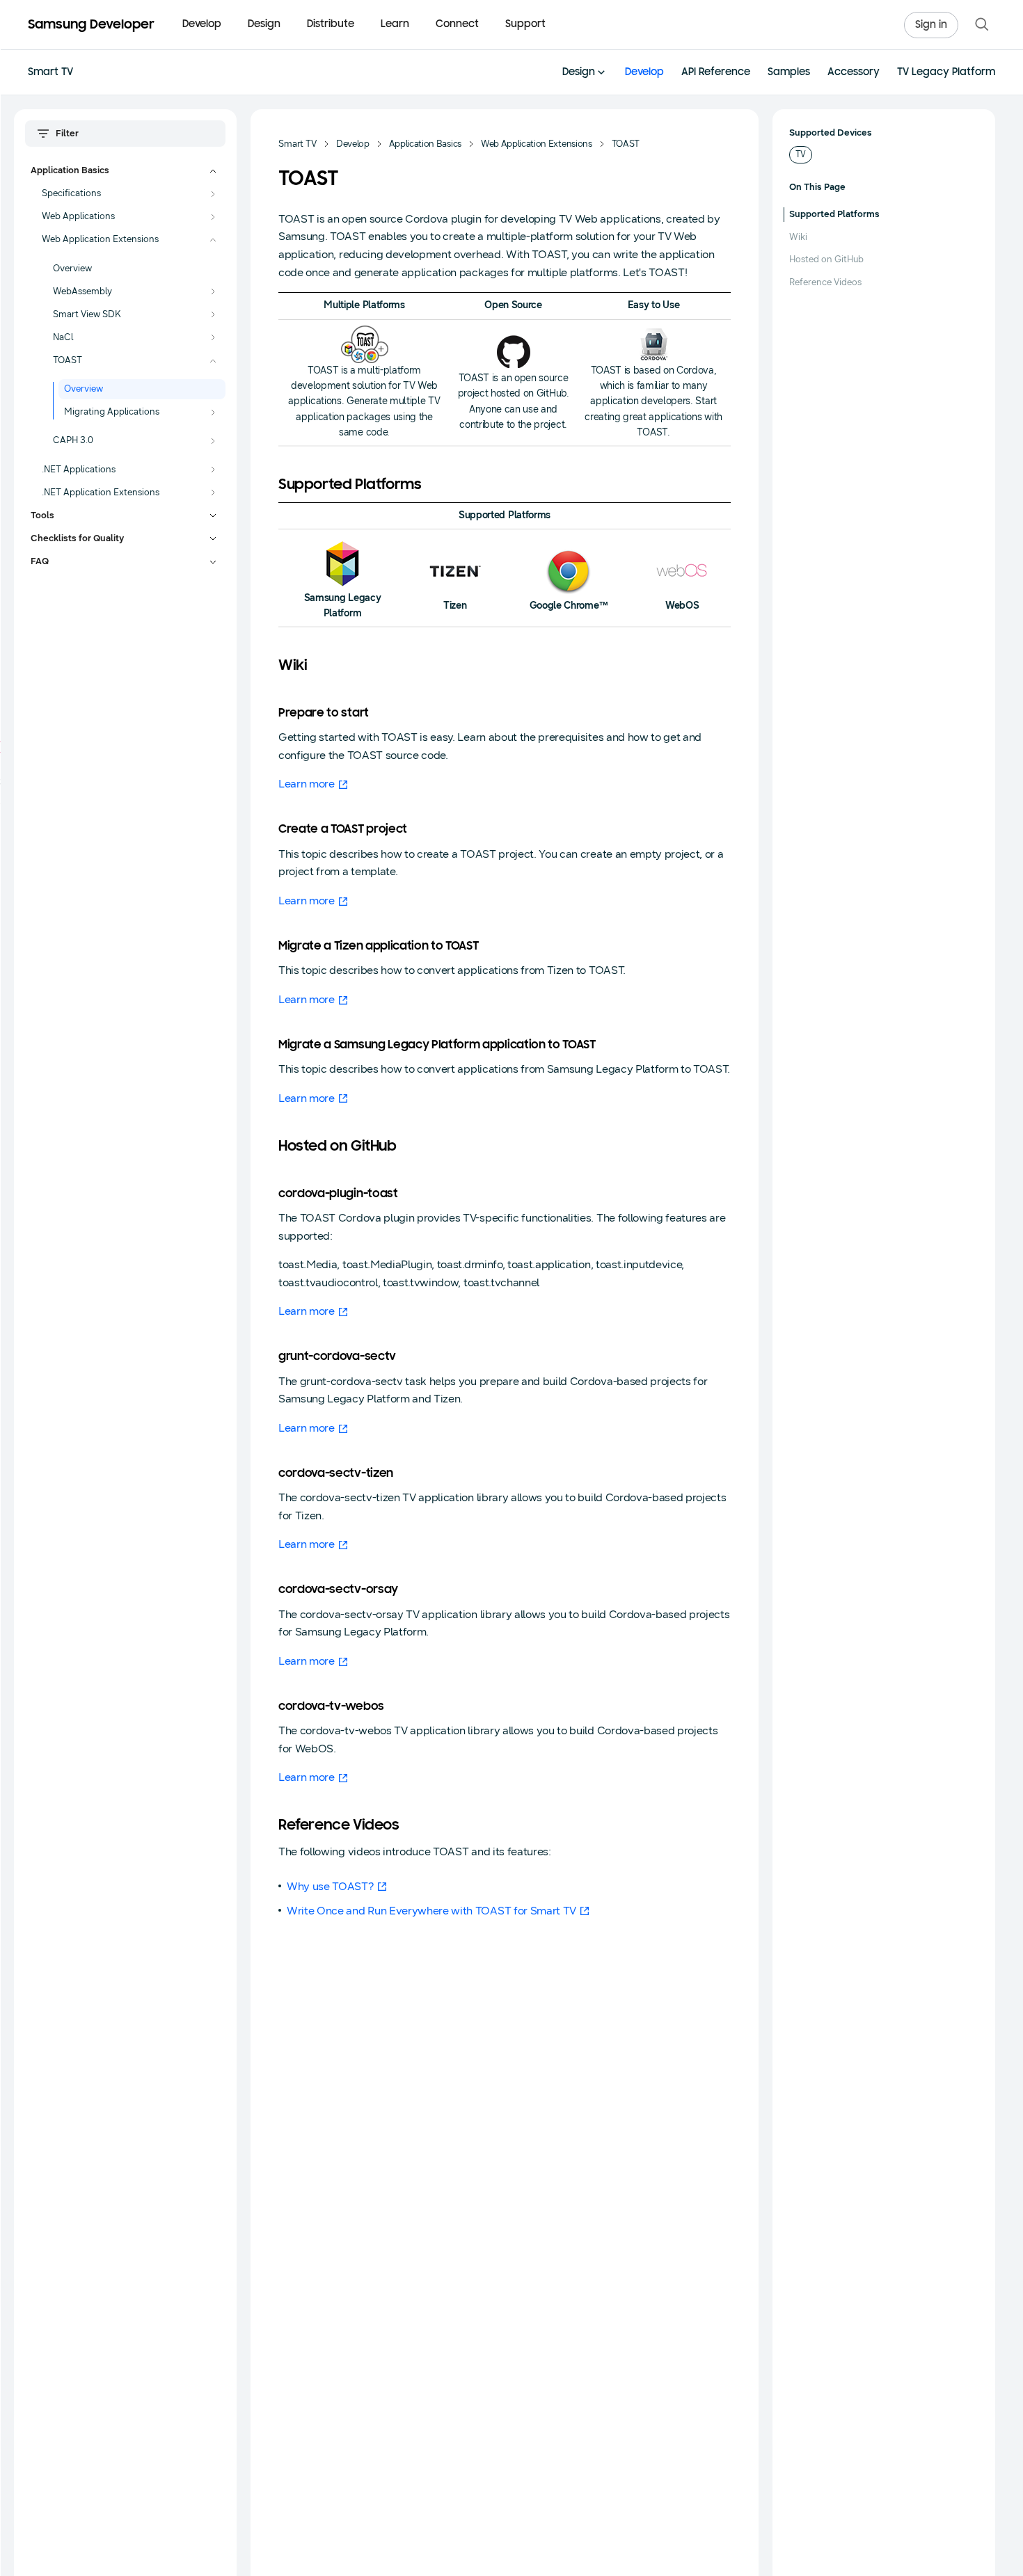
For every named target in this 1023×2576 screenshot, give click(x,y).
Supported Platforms (834, 214)
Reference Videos (825, 282)
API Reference (716, 73)
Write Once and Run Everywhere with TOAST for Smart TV (431, 1911)
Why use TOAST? (331, 1886)
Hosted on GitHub (826, 259)
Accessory (854, 73)
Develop (644, 73)
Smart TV (50, 73)
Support (525, 25)
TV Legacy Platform (946, 73)
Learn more (307, 784)
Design (579, 73)
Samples (789, 73)
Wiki (798, 237)
